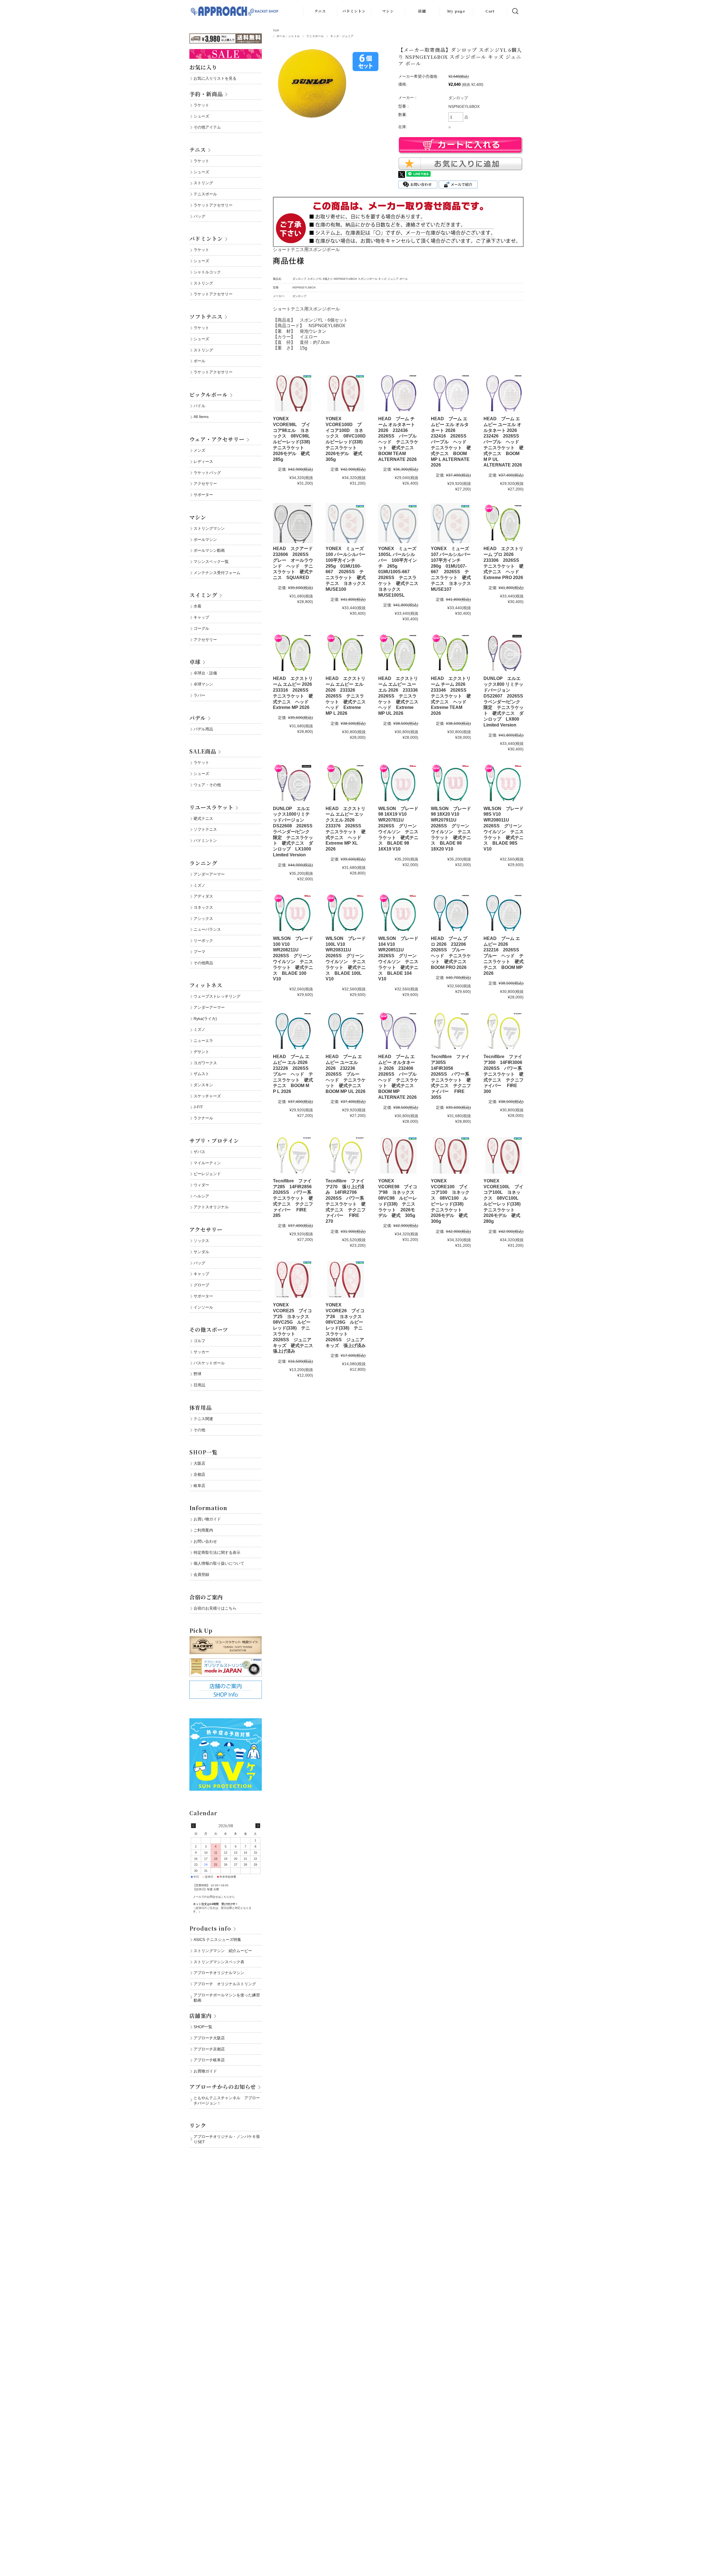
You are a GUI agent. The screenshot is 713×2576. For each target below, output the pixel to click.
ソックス (201, 1241)
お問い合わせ (205, 1541)
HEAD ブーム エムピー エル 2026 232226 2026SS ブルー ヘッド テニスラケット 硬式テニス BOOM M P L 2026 (293, 1074)
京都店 (199, 1474)
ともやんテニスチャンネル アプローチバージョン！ (227, 2100)
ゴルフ (199, 1341)
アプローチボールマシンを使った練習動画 (227, 1998)
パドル (199, 406)
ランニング (203, 863)
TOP (276, 31)
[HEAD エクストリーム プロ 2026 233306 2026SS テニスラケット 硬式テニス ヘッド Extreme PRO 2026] (504, 523)
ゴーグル (201, 628)
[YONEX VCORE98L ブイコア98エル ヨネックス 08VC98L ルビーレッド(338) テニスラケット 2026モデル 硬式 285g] (293, 393)
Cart (490, 11)
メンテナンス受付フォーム (217, 573)
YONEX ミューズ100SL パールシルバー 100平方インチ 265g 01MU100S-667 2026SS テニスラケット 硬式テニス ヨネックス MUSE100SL (401, 572)
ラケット (201, 105)
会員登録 (201, 1574)
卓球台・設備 (205, 673)
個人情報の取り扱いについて (219, 1563)
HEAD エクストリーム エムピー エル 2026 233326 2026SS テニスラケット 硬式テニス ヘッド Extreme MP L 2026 (348, 696)
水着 (197, 606)
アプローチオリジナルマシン (219, 1973)
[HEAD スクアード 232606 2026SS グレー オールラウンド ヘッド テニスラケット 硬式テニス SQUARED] (293, 523)
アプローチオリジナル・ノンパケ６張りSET (227, 2139)
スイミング (203, 595)
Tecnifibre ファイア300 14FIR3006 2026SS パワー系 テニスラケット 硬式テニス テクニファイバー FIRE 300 (505, 1074)
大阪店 (199, 1463)
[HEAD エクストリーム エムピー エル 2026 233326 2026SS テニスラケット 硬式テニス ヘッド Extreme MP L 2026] (346, 653)
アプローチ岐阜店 (209, 2060)
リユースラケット (211, 807)
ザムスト (201, 1074)
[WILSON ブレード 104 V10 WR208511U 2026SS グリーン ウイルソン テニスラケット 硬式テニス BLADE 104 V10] (398, 913)
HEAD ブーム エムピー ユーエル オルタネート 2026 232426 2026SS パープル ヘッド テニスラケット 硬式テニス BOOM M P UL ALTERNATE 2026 (504, 442)
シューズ (201, 116)
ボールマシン (205, 539)
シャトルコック (207, 272)
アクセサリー (205, 483)
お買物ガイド (205, 2071)
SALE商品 (203, 751)
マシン (388, 11)
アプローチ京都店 (209, 2049)
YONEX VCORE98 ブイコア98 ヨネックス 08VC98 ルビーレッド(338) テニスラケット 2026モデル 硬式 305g (399, 1198)
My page (456, 11)
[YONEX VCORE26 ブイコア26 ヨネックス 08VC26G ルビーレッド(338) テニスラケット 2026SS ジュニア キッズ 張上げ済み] (346, 1279)
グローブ (201, 1285)
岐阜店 (199, 1486)
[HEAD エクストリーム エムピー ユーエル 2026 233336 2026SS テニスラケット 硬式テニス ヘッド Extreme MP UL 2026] (398, 653)
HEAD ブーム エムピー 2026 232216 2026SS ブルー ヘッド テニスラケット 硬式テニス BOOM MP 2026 (504, 956)
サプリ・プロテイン (214, 1140)
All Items (201, 417)
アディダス (203, 896)
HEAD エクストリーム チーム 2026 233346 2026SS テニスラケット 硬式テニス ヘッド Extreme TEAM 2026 (451, 696)
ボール (199, 361)
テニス (320, 11)
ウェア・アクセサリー (217, 439)
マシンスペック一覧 (211, 562)
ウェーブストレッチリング (217, 996)
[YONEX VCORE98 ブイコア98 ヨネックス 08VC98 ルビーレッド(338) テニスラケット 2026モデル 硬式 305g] (398, 1155)
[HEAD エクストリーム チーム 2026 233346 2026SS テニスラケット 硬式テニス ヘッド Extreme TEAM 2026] (451, 653)
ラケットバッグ (207, 473)
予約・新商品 (206, 94)
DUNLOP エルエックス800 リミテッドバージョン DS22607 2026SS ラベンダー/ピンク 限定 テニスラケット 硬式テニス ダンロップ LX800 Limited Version (506, 702)
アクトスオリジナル (211, 1207)
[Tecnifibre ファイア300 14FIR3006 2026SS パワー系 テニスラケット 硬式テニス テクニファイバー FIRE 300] (504, 1031)
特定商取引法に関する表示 (217, 1552)
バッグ (199, 216)
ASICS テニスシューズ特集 (217, 1940)
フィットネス (206, 985)
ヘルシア (201, 1196)
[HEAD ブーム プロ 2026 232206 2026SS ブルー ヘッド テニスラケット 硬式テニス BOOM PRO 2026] (451, 913)
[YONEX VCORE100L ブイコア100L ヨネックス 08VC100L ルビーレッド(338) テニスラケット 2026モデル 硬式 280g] (504, 1155)
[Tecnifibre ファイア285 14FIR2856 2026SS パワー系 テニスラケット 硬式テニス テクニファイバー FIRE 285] (293, 1155)
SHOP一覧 (203, 1452)
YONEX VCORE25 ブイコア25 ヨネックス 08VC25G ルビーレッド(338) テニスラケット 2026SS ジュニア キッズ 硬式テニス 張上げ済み (295, 1328)
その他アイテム (207, 127)
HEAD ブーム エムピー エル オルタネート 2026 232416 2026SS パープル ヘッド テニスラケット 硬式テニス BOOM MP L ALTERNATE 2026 (451, 442)
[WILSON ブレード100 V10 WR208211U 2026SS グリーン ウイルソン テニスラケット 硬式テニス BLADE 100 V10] (293, 913)
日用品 (199, 1385)
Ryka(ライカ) (205, 1019)
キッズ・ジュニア (342, 36)
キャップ (201, 617)
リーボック (203, 941)
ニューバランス (207, 929)
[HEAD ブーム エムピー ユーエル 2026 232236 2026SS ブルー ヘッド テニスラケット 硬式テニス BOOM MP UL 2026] (346, 1031)
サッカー (201, 1352)
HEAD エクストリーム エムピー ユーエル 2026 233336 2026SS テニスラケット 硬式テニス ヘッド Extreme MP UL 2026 (401, 696)
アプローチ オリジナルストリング (225, 1984)
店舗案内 (201, 2015)
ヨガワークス (205, 1063)
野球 (197, 1374)
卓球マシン (203, 684)
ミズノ (199, 885)
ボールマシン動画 (209, 550)
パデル (198, 718)
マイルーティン (207, 1163)
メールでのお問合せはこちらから (214, 1897)
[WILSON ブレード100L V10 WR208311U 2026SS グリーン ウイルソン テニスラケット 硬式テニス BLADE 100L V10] (346, 913)
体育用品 (201, 1407)
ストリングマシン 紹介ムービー (223, 1951)
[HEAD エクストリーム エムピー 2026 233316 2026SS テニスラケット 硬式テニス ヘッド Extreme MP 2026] (293, 653)
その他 (199, 1430)
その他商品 (203, 963)
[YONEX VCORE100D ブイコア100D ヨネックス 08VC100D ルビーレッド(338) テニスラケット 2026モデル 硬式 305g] (346, 393)
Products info (210, 1928)
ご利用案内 (203, 1530)
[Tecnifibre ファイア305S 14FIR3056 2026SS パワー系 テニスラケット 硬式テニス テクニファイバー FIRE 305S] (451, 1031)
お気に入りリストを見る (215, 78)
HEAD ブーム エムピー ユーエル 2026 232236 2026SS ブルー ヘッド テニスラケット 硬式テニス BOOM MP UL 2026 (346, 1074)
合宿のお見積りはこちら (215, 1608)
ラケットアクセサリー (213, 205)
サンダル (201, 1252)
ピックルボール (209, 394)
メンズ (199, 450)
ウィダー (201, 1185)
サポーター (203, 495)
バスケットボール (209, 1363)
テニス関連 (203, 1419)
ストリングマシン (209, 528)
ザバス (199, 1152)
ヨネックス (203, 907)
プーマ (199, 952)
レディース (203, 461)
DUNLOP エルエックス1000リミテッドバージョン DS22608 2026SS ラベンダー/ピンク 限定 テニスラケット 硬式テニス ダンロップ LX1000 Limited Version (295, 832)
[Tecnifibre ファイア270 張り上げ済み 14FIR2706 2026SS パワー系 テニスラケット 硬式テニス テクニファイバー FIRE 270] (346, 1155)
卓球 (195, 662)
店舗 (422, 11)
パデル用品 (203, 729)
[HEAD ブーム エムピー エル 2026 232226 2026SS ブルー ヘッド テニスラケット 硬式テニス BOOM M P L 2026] (293, 1031)
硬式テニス (203, 818)
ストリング (203, 183)
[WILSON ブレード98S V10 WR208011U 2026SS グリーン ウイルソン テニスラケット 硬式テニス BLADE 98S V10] (504, 783)
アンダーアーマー (209, 874)
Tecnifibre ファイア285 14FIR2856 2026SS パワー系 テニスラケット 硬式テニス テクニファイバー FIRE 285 (295, 1198)
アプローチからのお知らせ (223, 2087)
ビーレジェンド (207, 1174)
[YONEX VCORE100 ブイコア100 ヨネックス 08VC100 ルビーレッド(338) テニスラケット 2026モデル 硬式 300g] (451, 1155)
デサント (201, 1052)
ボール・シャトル (288, 36)
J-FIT (198, 1107)
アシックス (203, 918)
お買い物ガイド (207, 1519)
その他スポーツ (209, 1329)
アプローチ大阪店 (209, 2038)
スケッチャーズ (207, 1096)
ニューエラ (203, 1041)
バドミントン (354, 11)
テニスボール (315, 36)
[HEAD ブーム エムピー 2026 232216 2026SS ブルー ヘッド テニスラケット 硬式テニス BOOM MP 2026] (504, 913)
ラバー (199, 695)
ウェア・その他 (207, 785)
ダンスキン (203, 1085)
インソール (203, 1307)
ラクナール (203, 1118)
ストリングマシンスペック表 (219, 1962)
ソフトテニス (206, 316)
